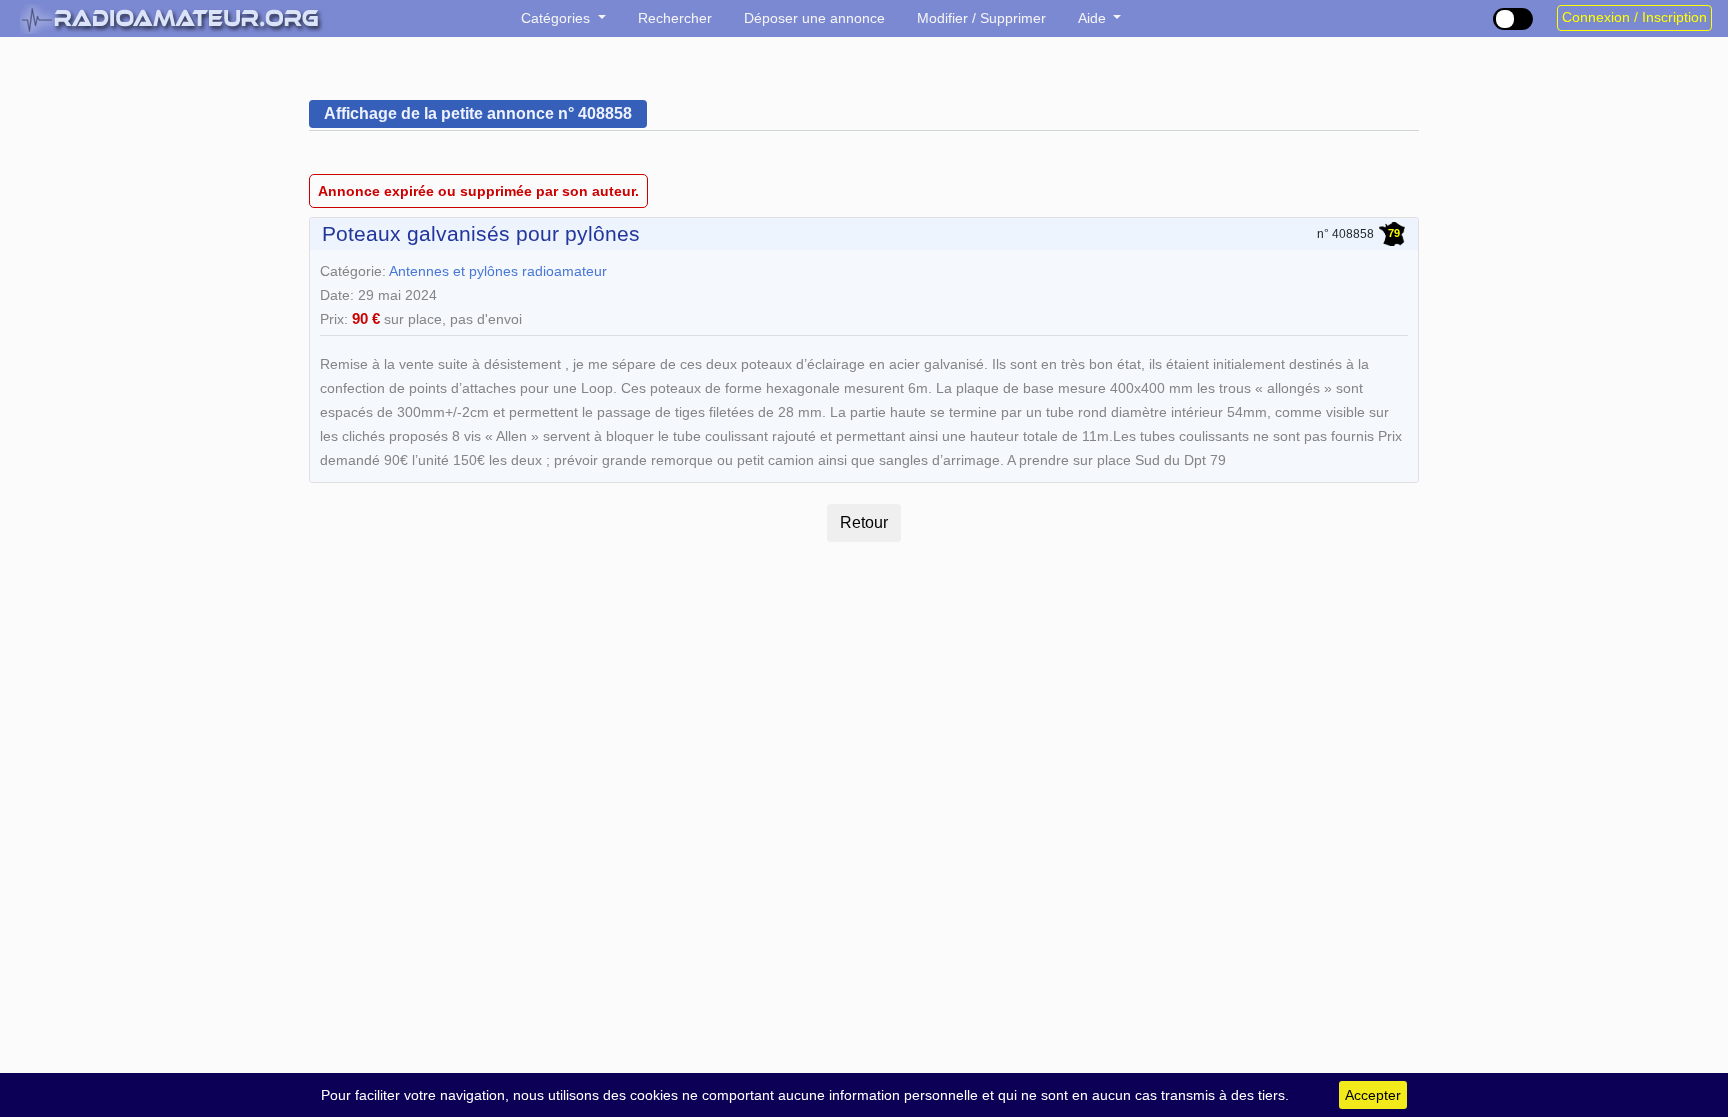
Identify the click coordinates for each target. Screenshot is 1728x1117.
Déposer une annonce (814, 18)
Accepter (1373, 1095)
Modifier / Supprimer (981, 18)
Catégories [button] (557, 18)
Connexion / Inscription (1634, 17)
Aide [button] (1094, 18)
